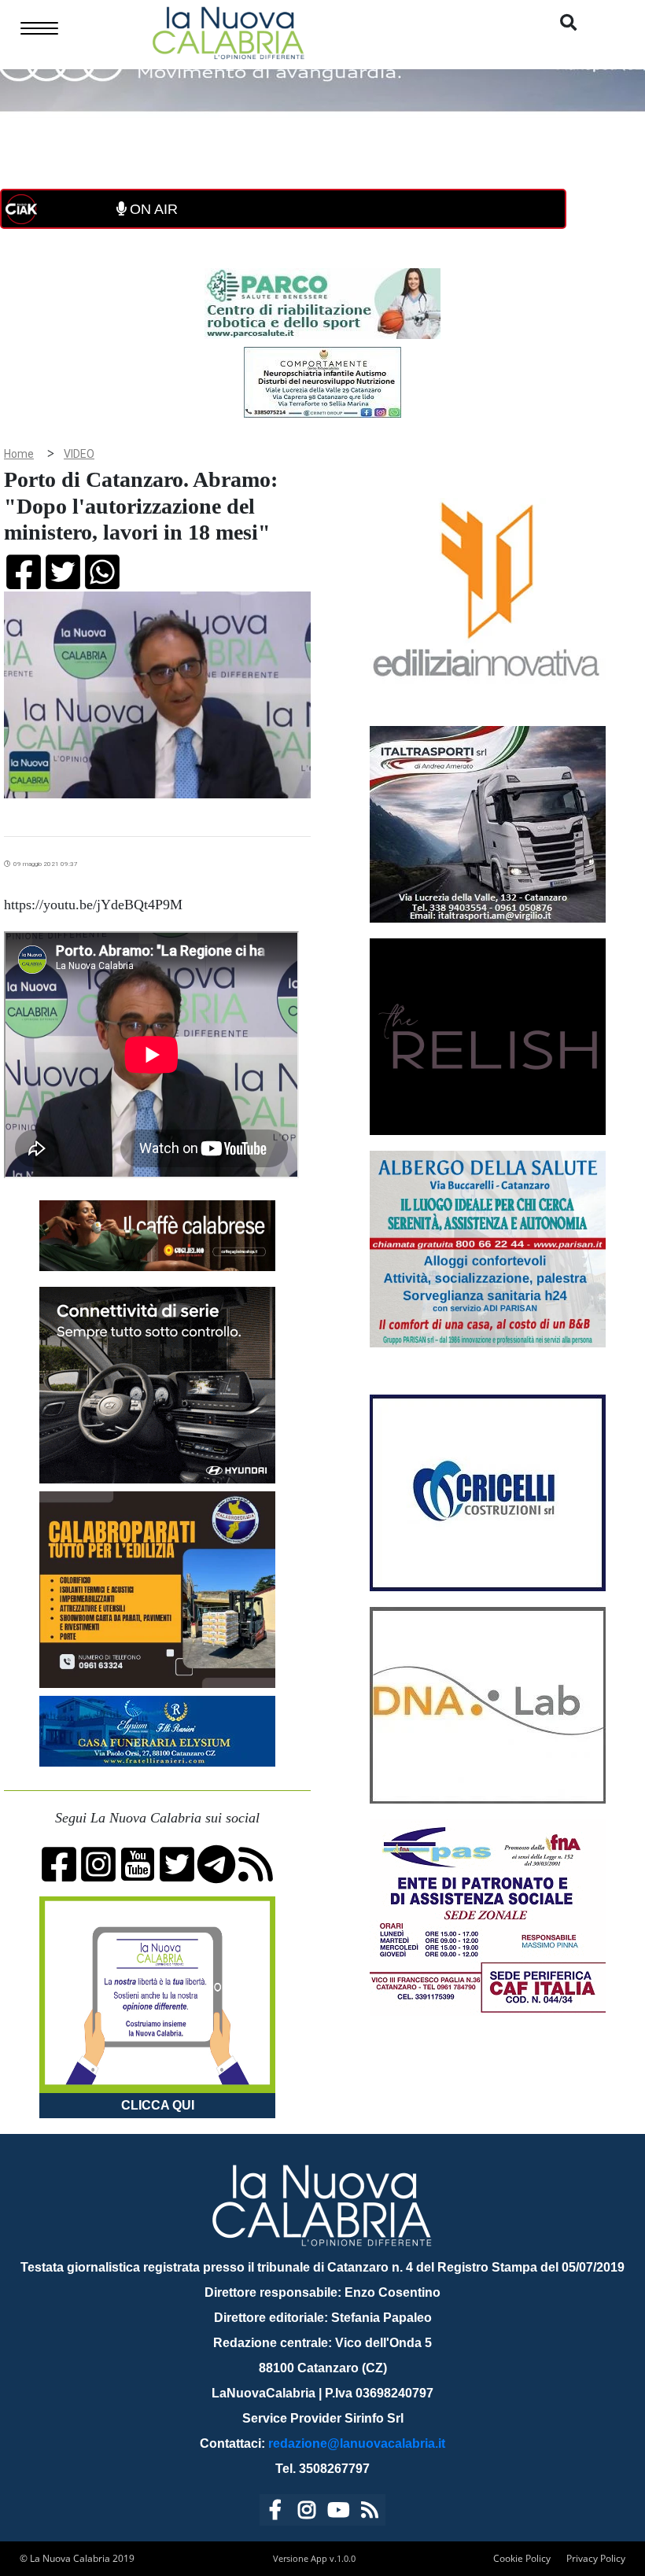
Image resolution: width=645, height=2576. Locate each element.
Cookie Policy (522, 2558)
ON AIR (152, 209)
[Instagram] (307, 2513)
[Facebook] (275, 2513)
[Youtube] (338, 2513)
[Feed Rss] (370, 2513)
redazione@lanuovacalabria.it (357, 2443)
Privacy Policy (596, 2558)
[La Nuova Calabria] (228, 31)
